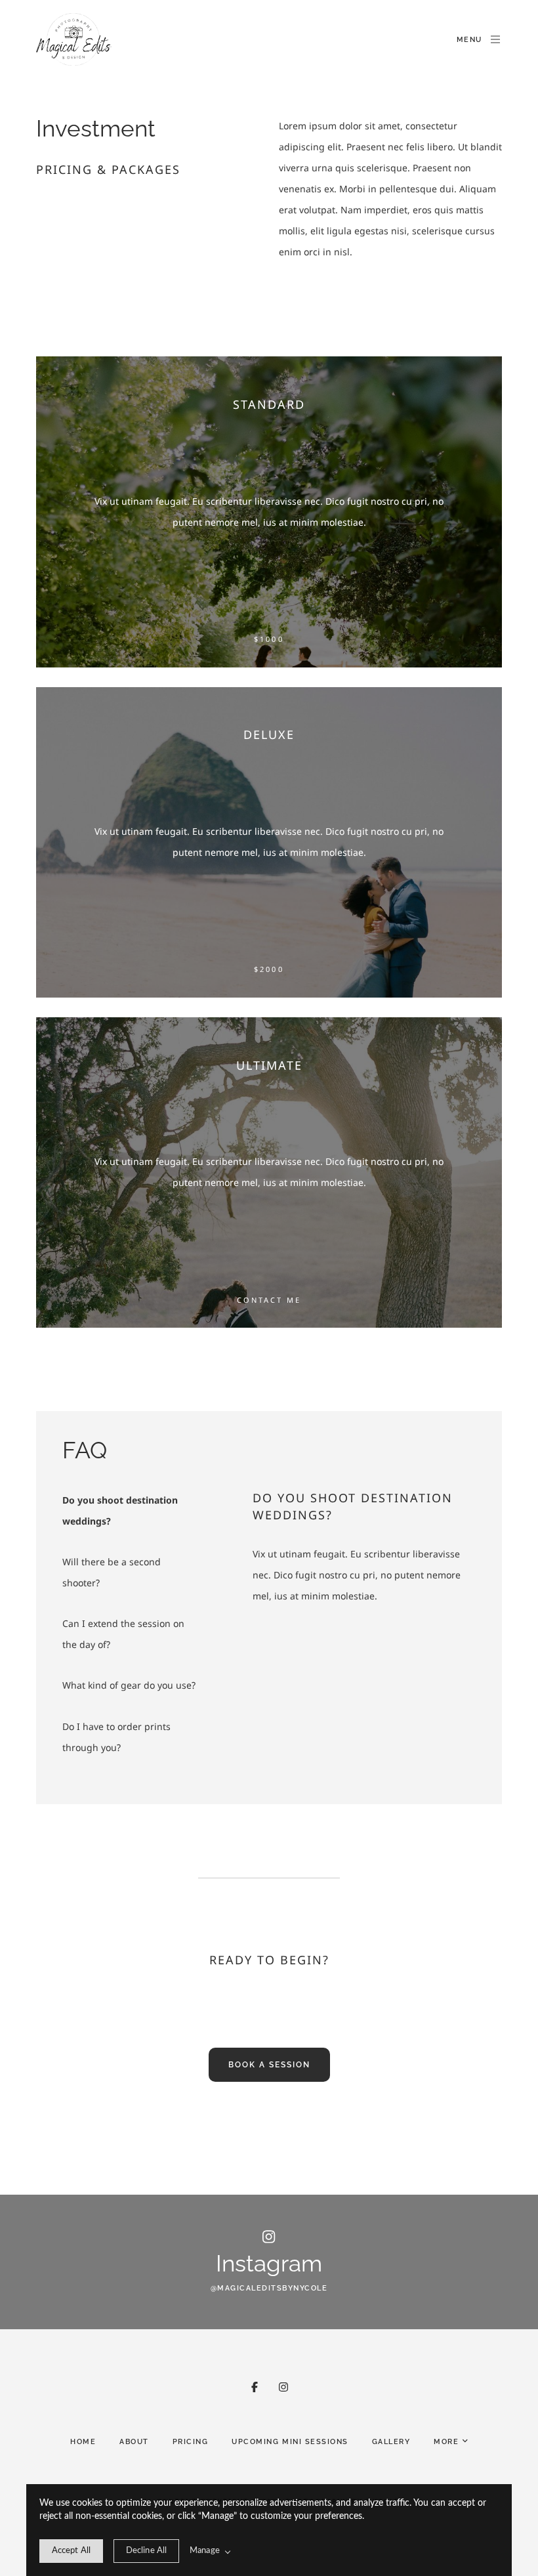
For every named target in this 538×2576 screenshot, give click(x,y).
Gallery (391, 2442)
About (134, 2442)
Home (83, 2442)
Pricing (191, 2442)
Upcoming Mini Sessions (290, 2442)
